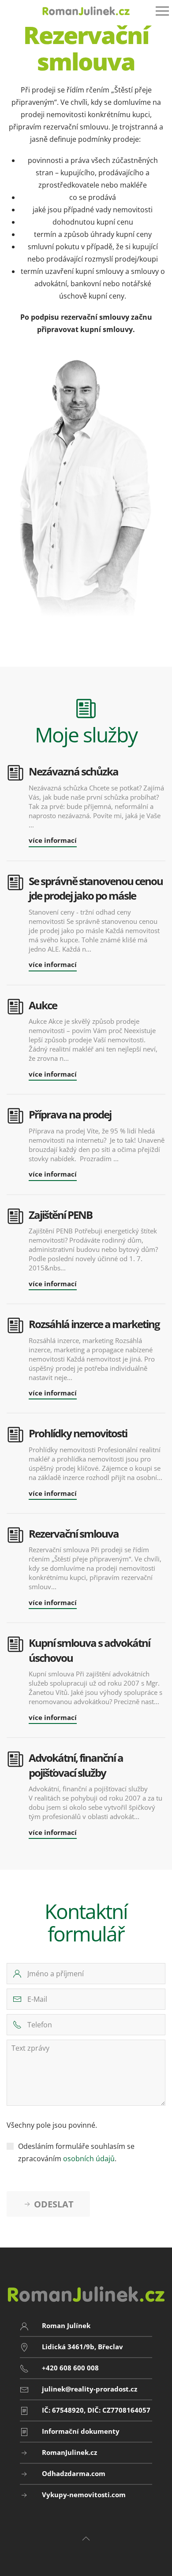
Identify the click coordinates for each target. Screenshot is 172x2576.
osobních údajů (89, 2159)
